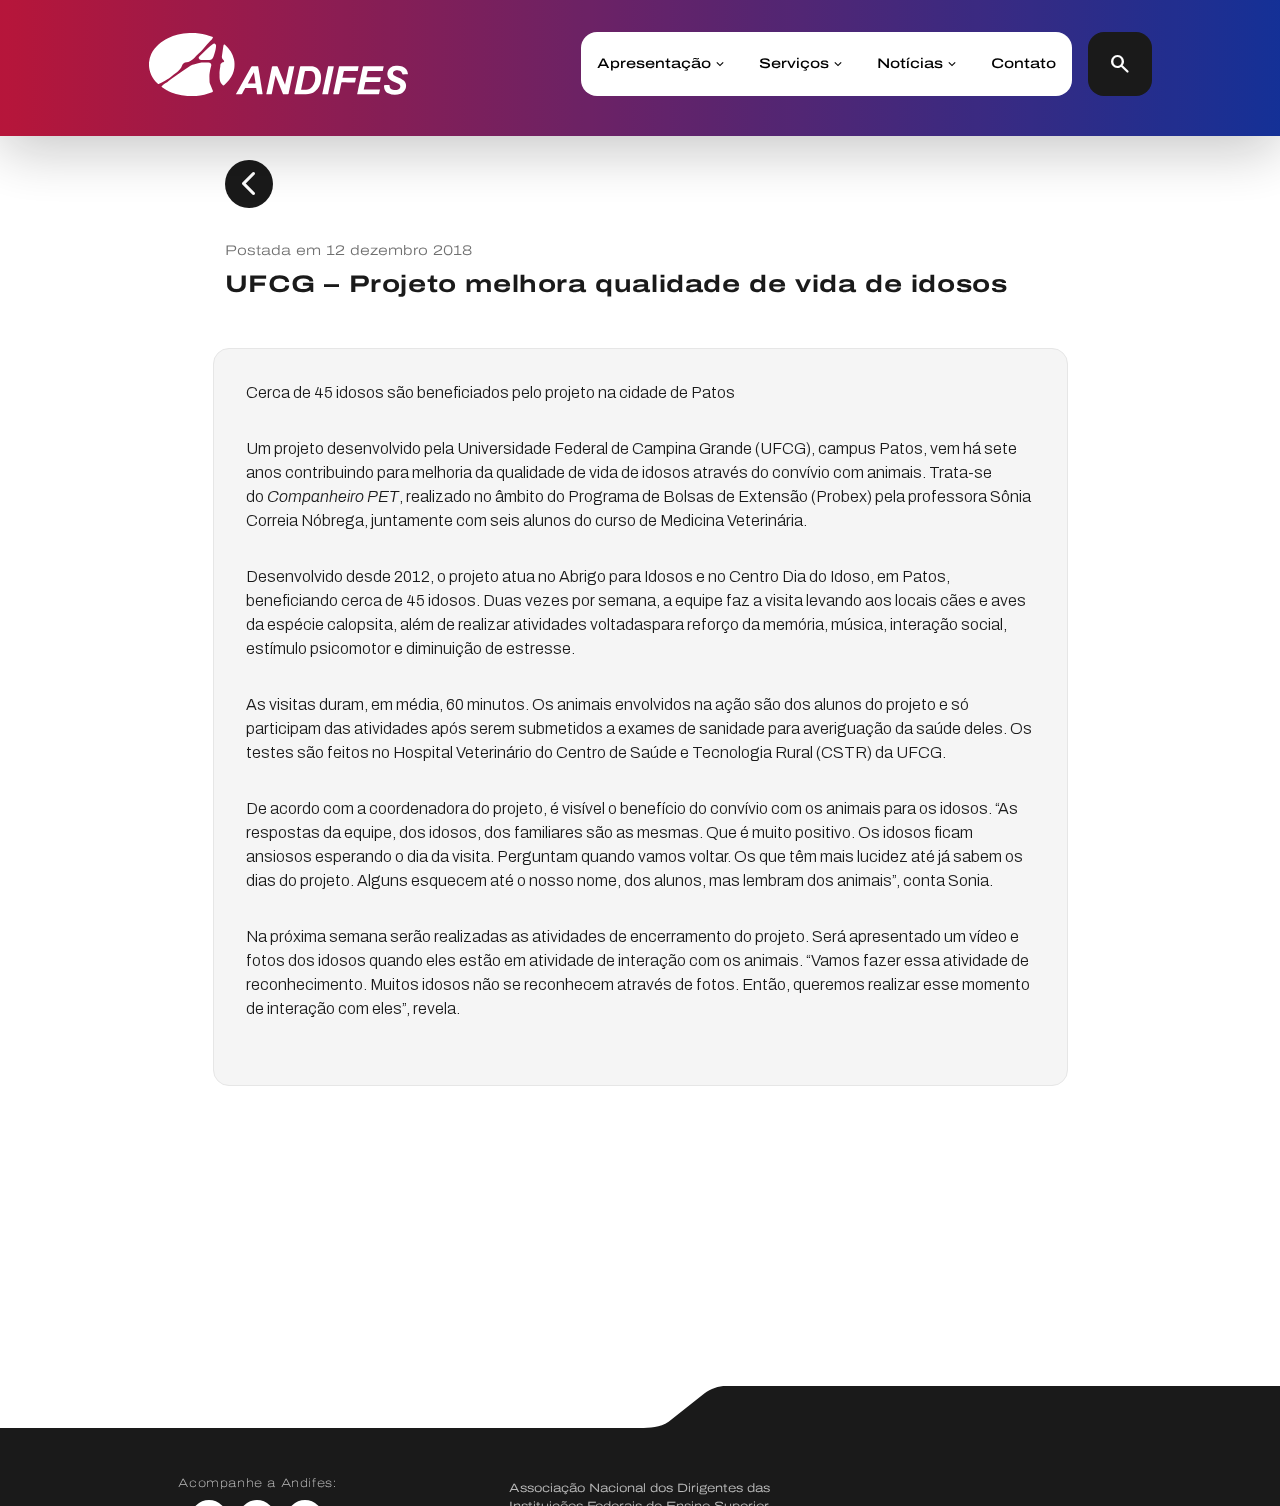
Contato (1023, 64)
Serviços (794, 64)
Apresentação (654, 64)
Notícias (910, 64)
